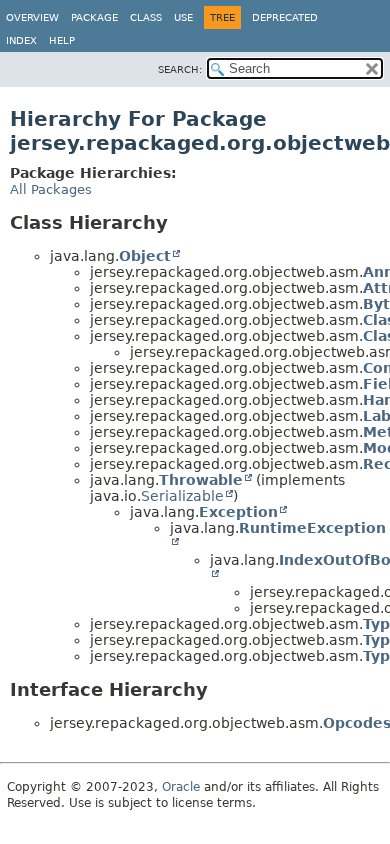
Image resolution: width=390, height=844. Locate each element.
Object (145, 256)
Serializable (182, 496)
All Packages (51, 189)
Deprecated (285, 17)
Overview (32, 17)
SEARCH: (180, 69)
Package (94, 17)
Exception (238, 512)
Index (21, 40)
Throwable (201, 480)
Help (62, 40)
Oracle (181, 787)
